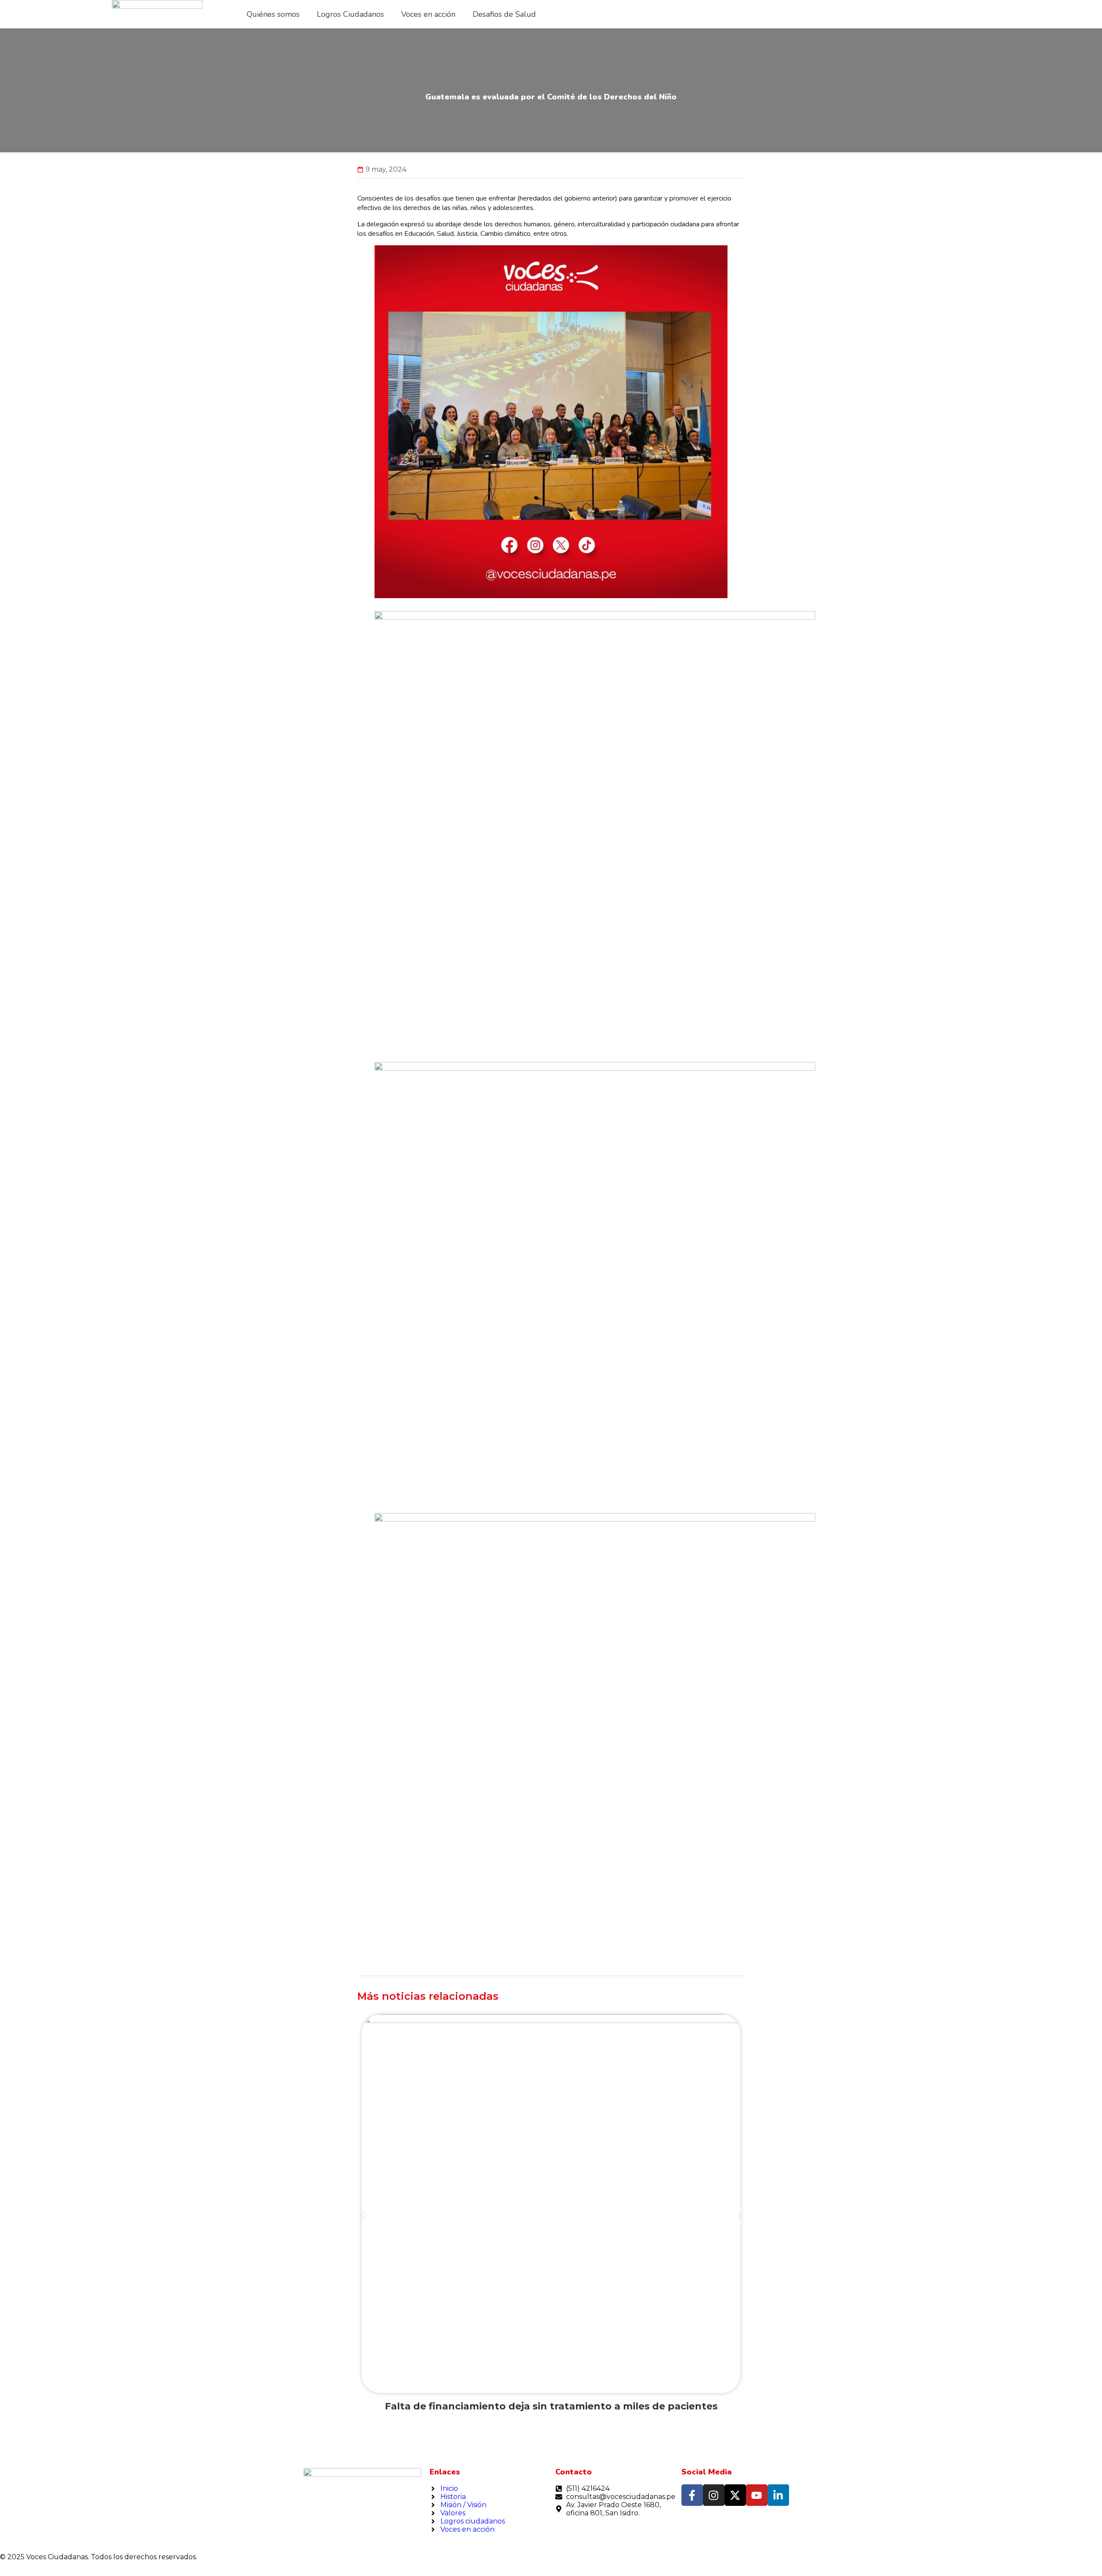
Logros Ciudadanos (350, 14)
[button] (363, 2216)
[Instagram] (714, 2495)
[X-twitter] (735, 2495)
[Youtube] (757, 2495)
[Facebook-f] (692, 2495)
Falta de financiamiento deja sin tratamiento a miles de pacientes (551, 2406)
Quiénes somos (273, 14)
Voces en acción (428, 14)
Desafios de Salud (504, 14)
